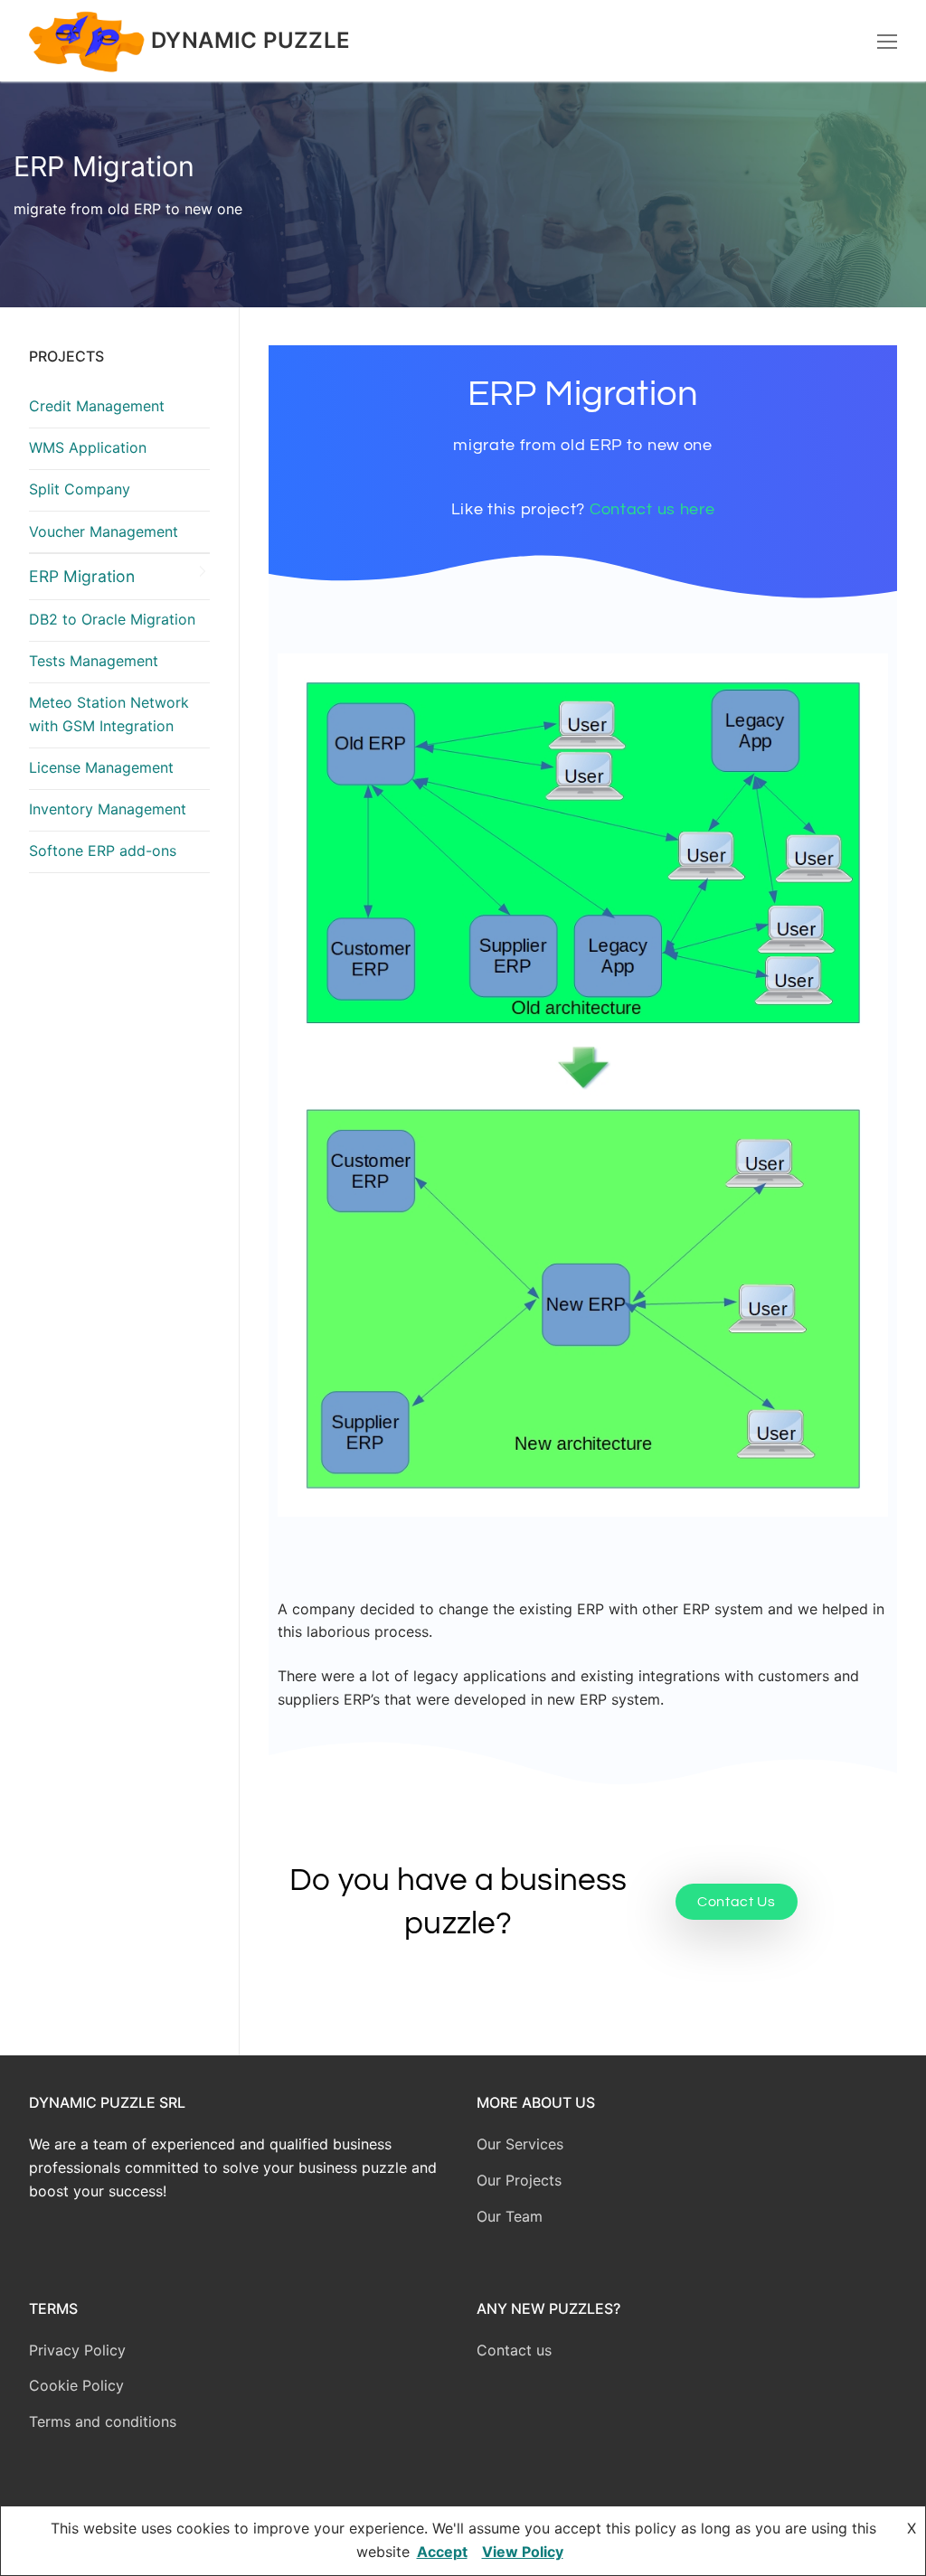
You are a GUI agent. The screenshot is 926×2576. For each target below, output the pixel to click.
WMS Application (88, 447)
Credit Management (97, 406)
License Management (101, 767)
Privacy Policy (77, 2350)
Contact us (514, 2350)
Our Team (510, 2216)
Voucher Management (104, 531)
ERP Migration (82, 576)
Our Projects (519, 2180)
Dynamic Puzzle (251, 40)
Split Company (80, 489)
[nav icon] (887, 41)
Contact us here (652, 509)
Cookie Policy (76, 2385)
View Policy (523, 2552)
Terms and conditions (103, 2421)
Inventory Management (108, 809)
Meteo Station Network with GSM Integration (109, 714)
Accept (442, 2552)
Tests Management (94, 661)
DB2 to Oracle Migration (112, 619)
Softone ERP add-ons (103, 851)
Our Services (520, 2144)
